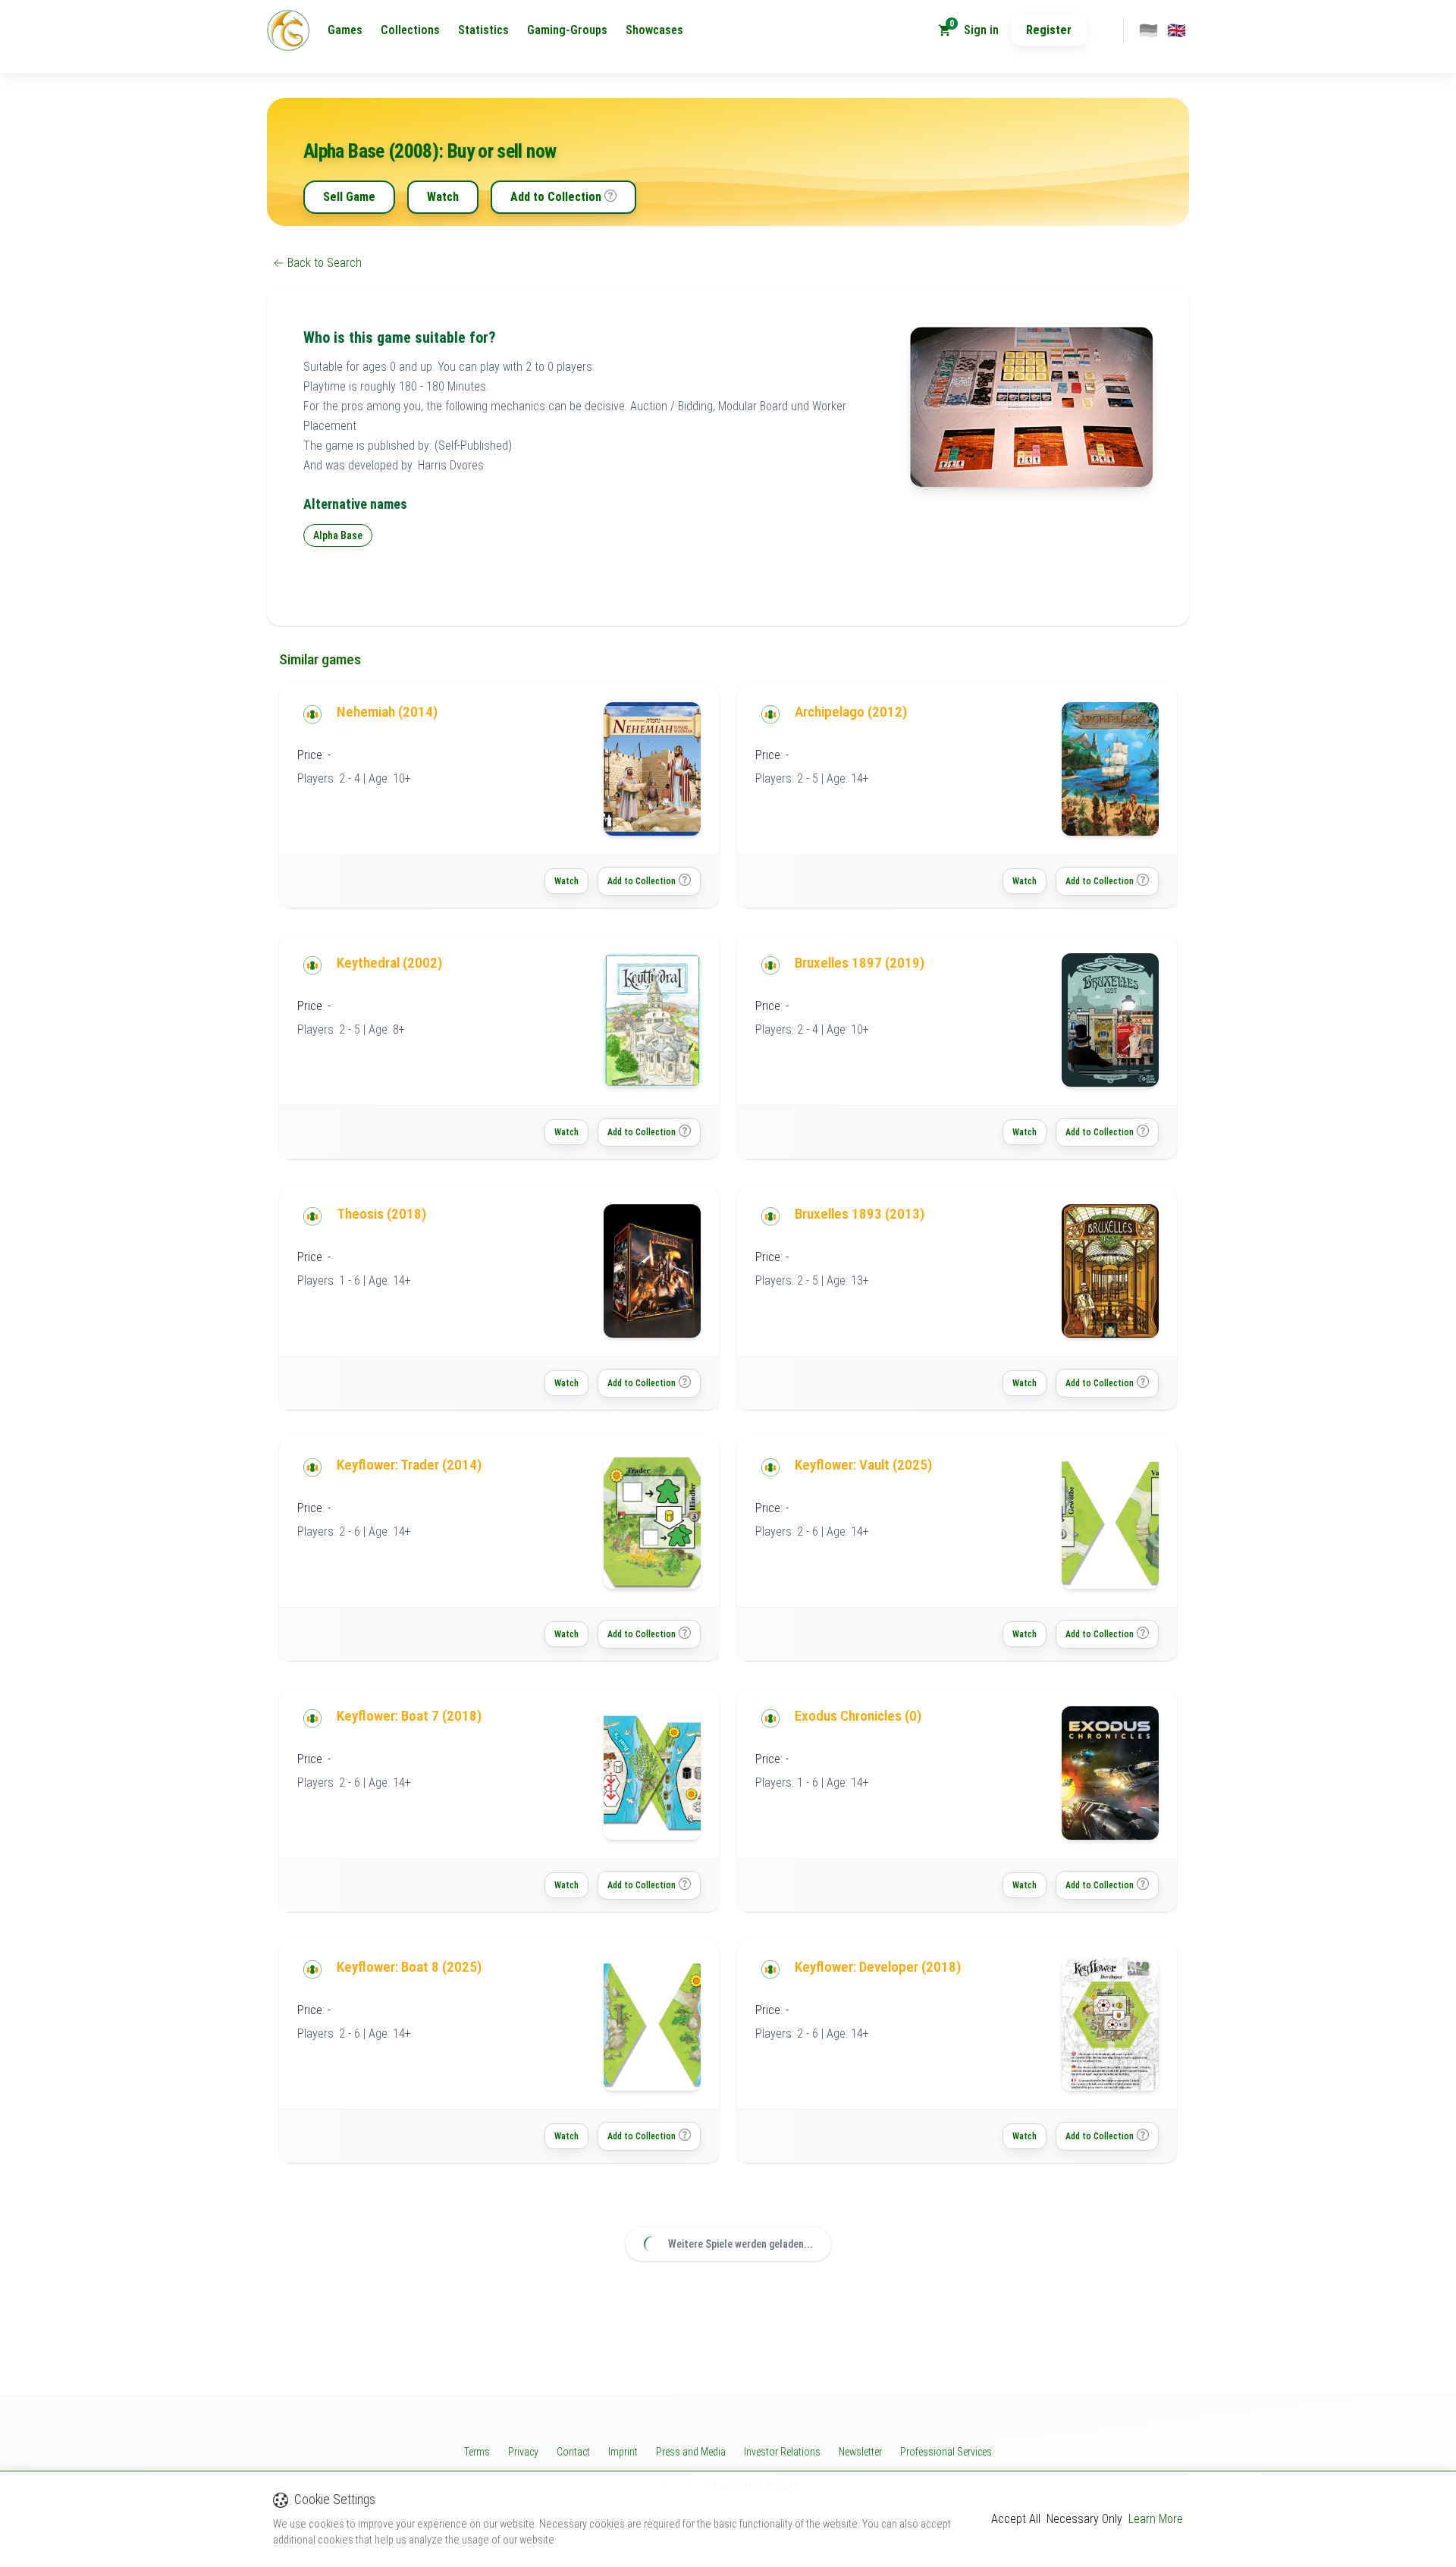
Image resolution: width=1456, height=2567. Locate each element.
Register (1049, 30)
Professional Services (946, 2452)
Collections (410, 30)
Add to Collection (556, 197)
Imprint (623, 2452)
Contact (573, 2452)
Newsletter (860, 2452)
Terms (477, 2452)
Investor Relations (782, 2452)
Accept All (1016, 2519)
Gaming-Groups (567, 30)
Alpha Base (338, 535)
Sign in (981, 30)
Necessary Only (1084, 2519)
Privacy (523, 2452)
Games (345, 30)
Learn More (1156, 2519)
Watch (443, 197)
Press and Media (691, 2452)
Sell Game (349, 197)
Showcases (654, 30)
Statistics (483, 30)
